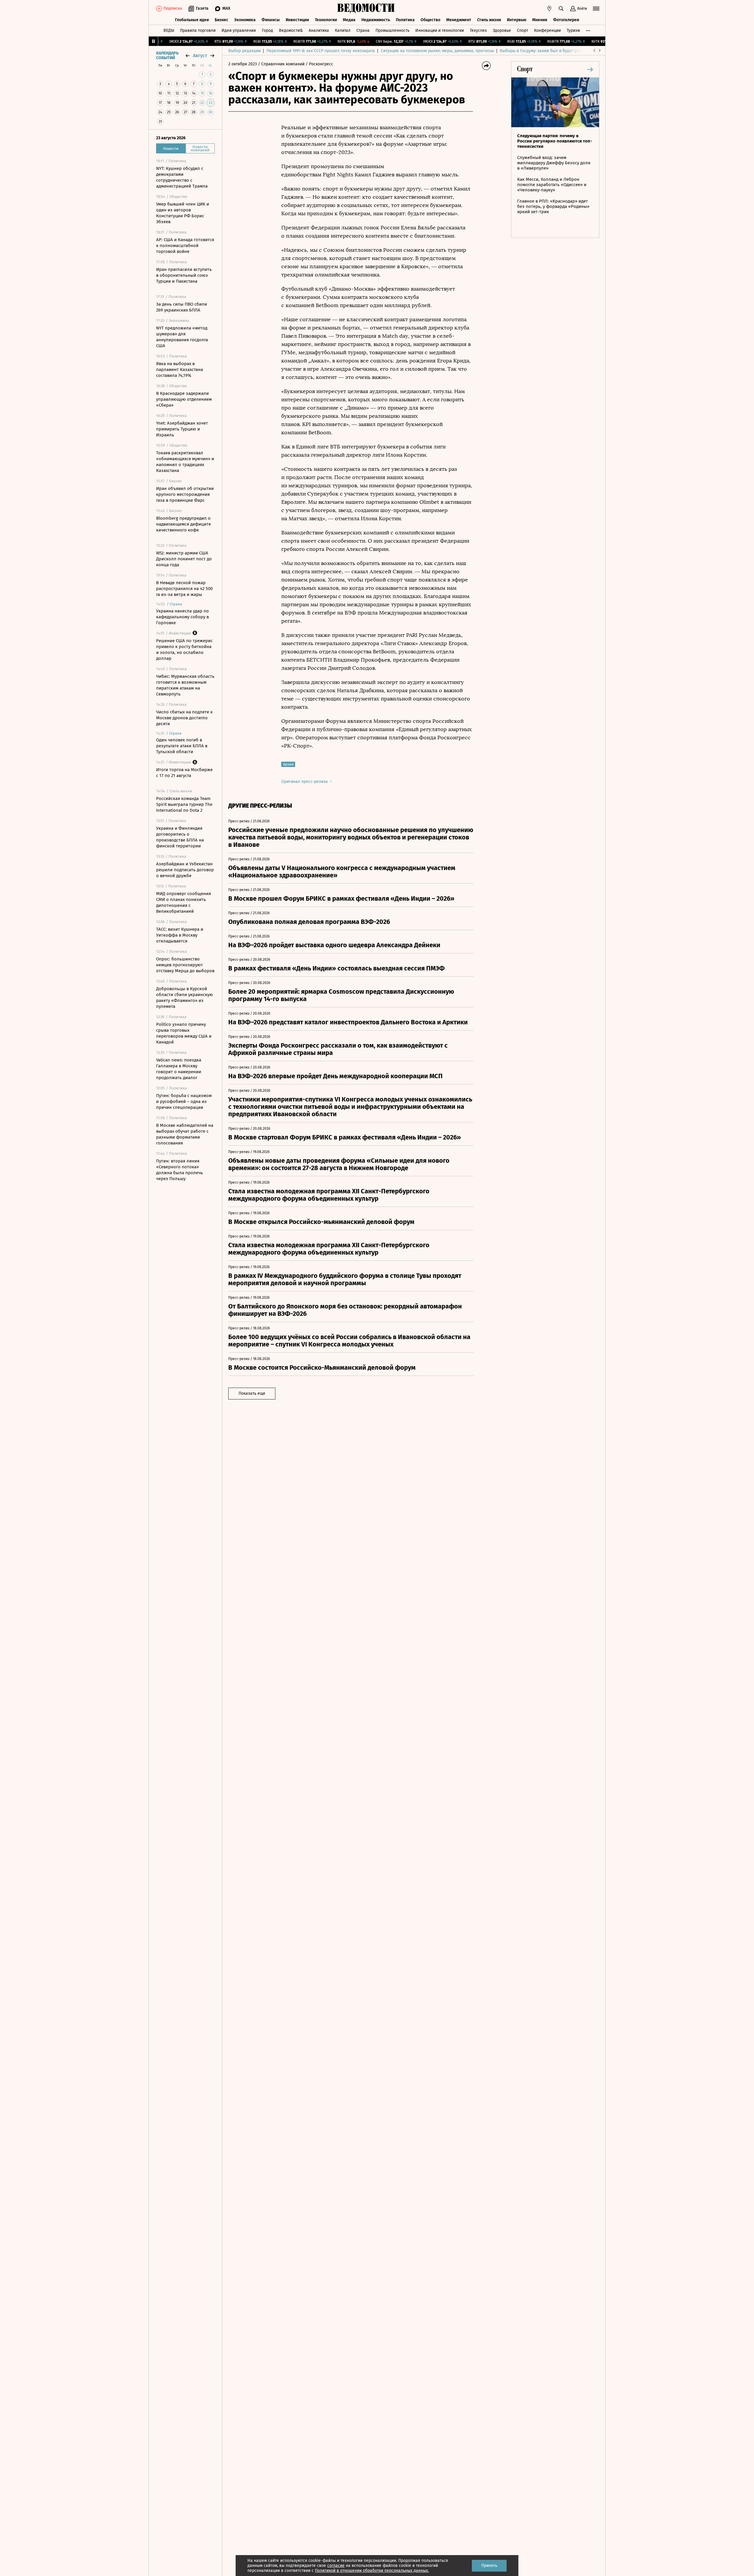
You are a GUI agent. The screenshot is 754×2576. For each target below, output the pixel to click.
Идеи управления (239, 30)
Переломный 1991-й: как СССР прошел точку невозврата (321, 51)
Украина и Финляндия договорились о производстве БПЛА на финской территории (180, 837)
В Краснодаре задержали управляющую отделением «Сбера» (184, 399)
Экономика (245, 20)
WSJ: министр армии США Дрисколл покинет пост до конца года (184, 559)
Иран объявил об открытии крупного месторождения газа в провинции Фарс (185, 494)
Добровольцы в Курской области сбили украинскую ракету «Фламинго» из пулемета (185, 998)
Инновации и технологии (440, 30)
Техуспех (478, 30)
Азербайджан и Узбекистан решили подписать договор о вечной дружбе (185, 870)
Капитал (343, 30)
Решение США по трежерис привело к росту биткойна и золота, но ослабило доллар (184, 650)
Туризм (573, 30)
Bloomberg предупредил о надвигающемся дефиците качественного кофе (183, 524)
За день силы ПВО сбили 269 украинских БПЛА (182, 307)
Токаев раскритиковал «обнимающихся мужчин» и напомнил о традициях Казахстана (185, 462)
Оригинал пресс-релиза (305, 782)
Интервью (517, 20)
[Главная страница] (366, 9)
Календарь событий (167, 56)
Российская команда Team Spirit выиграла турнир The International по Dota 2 (184, 804)
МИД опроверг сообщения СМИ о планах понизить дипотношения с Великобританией (183, 902)
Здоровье (502, 30)
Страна (363, 30)
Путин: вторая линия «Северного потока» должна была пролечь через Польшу (180, 1170)
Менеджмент (459, 20)
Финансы (271, 20)
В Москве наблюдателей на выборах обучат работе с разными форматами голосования (185, 1134)
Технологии (326, 20)
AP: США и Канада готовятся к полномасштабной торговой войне (185, 246)
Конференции (547, 30)
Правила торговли (198, 30)
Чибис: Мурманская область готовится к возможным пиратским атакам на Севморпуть (185, 685)
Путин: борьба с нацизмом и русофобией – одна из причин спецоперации (184, 1101)
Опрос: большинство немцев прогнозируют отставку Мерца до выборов (185, 965)
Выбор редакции (244, 51)
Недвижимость (376, 20)
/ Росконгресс (319, 64)
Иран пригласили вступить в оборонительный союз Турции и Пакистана (184, 275)
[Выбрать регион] (549, 9)
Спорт (522, 30)
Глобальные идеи (192, 20)
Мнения (540, 20)
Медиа (349, 20)
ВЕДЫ (169, 30)
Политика (405, 20)
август (200, 56)
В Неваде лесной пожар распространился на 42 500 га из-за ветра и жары (184, 589)
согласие (336, 2566)
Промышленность (392, 30)
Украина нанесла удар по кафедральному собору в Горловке (182, 617)
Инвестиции (297, 20)
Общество (430, 20)
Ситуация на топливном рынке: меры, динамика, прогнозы (437, 51)
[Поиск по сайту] (561, 9)
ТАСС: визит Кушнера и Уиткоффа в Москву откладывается (180, 935)
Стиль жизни (489, 20)
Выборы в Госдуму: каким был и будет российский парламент (559, 51)
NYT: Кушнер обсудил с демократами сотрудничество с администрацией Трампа (182, 177)
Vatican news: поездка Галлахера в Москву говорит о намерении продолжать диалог (179, 1069)
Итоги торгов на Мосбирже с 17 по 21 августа (184, 773)
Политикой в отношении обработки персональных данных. (372, 2571)
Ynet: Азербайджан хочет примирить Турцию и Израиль (182, 429)
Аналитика (319, 30)
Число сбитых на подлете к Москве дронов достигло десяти (184, 718)
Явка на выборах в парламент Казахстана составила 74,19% (180, 370)
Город (267, 30)
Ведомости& (291, 30)
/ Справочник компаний (281, 64)
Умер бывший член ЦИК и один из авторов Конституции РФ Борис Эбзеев (183, 213)
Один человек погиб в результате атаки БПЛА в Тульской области (182, 746)
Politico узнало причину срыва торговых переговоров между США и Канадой (184, 1033)
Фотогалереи (566, 20)
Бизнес (221, 20)
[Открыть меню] (596, 9)
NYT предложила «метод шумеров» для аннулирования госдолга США (182, 337)
